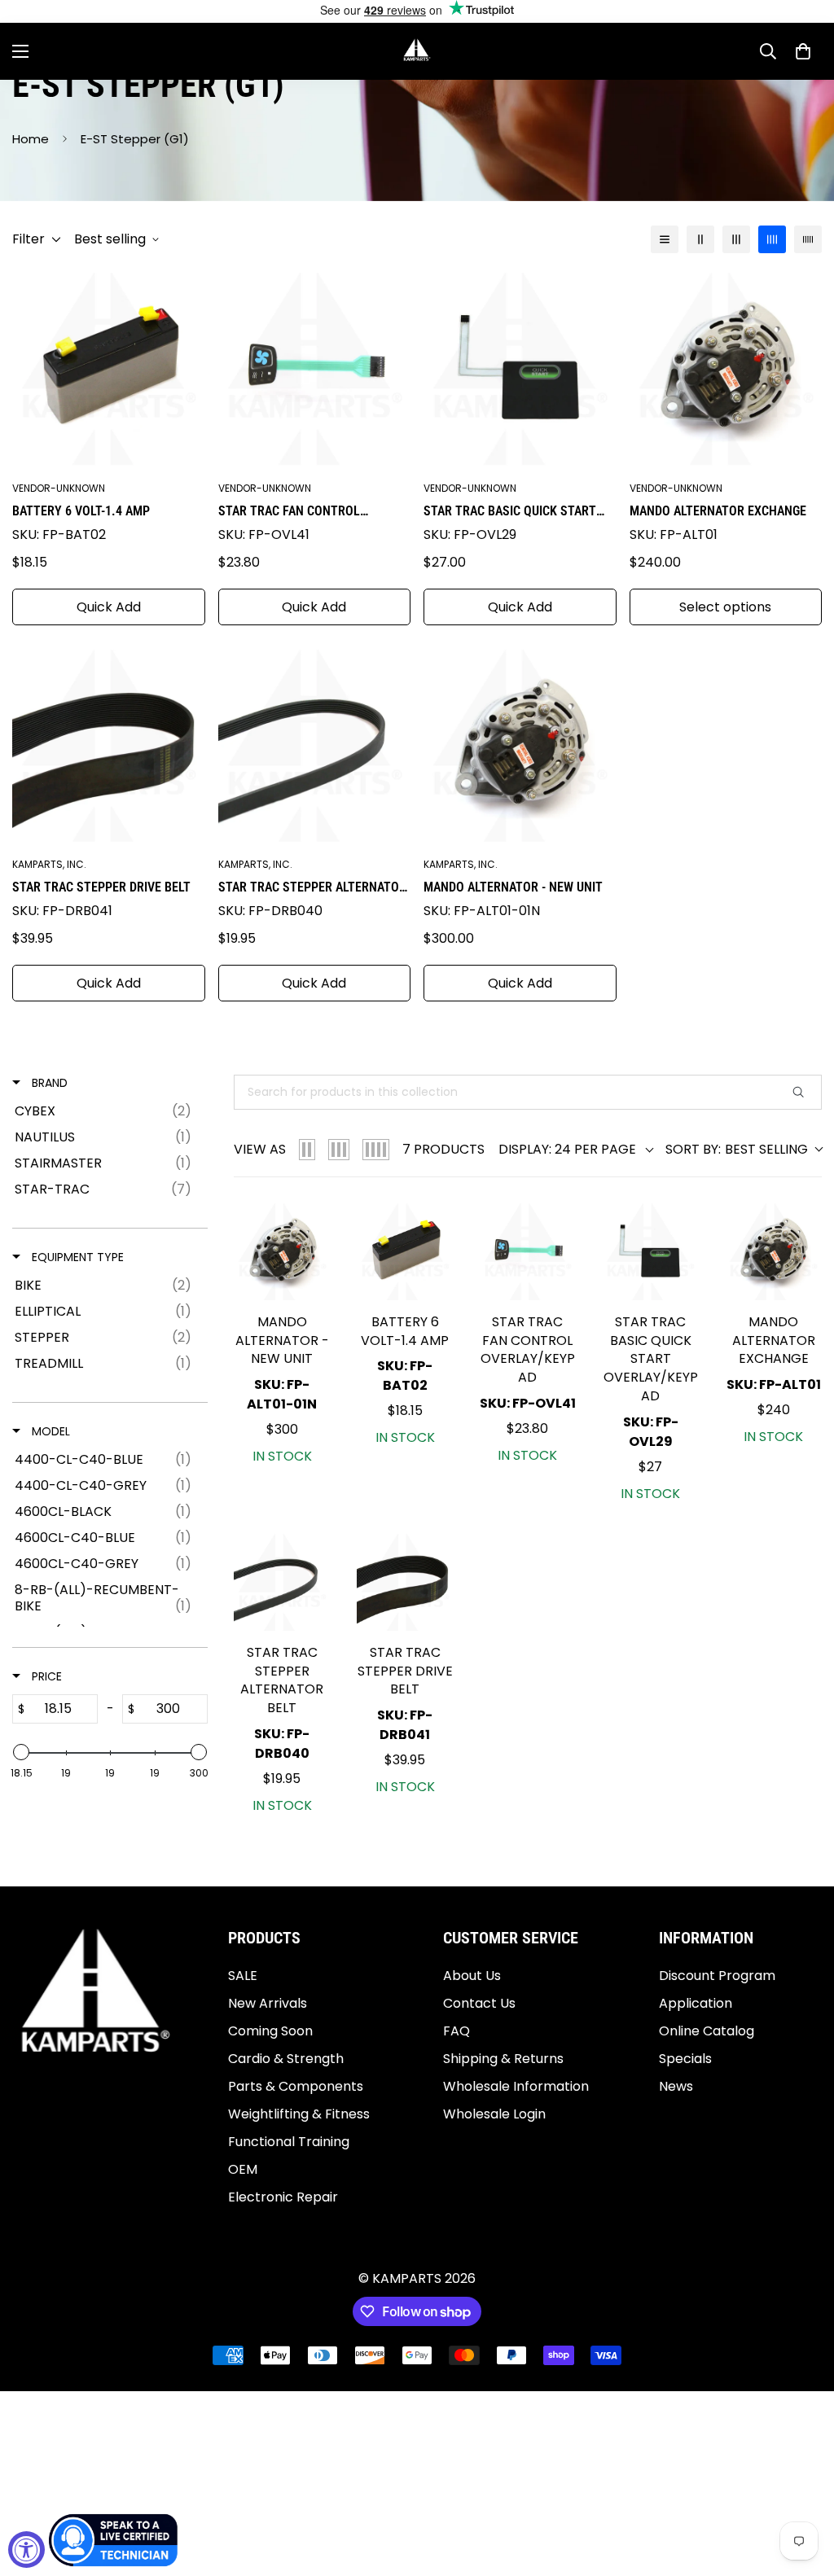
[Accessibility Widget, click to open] (26, 2550)
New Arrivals (268, 2003)
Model (49, 1431)
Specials (685, 2059)
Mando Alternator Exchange (718, 511)
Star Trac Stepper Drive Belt (101, 887)
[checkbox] (107, 1111)
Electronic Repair (283, 2197)
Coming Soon (270, 2031)
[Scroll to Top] (802, 2487)
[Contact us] (114, 2540)
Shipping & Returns (503, 2059)
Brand (48, 1083)
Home (31, 139)
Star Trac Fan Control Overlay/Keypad (289, 512)
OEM (243, 2169)
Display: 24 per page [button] (567, 1150)
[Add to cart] (305, 1232)
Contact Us (479, 2003)
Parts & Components (296, 2086)
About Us (472, 1976)
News (676, 2086)
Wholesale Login (494, 2114)
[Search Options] (805, 1092)
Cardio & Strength (286, 2059)
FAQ (457, 2031)
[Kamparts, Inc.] (417, 51)
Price (45, 1676)
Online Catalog (707, 2031)
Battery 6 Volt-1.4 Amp (81, 511)
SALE (243, 1976)
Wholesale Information (516, 2086)
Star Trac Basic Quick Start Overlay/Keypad (510, 512)
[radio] (307, 1150)
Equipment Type (76, 1257)
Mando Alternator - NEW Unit (513, 887)
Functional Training (289, 2142)
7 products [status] (443, 1149)
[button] (803, 51)
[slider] (21, 1752)
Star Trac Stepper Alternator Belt (312, 888)
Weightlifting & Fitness (299, 2114)
